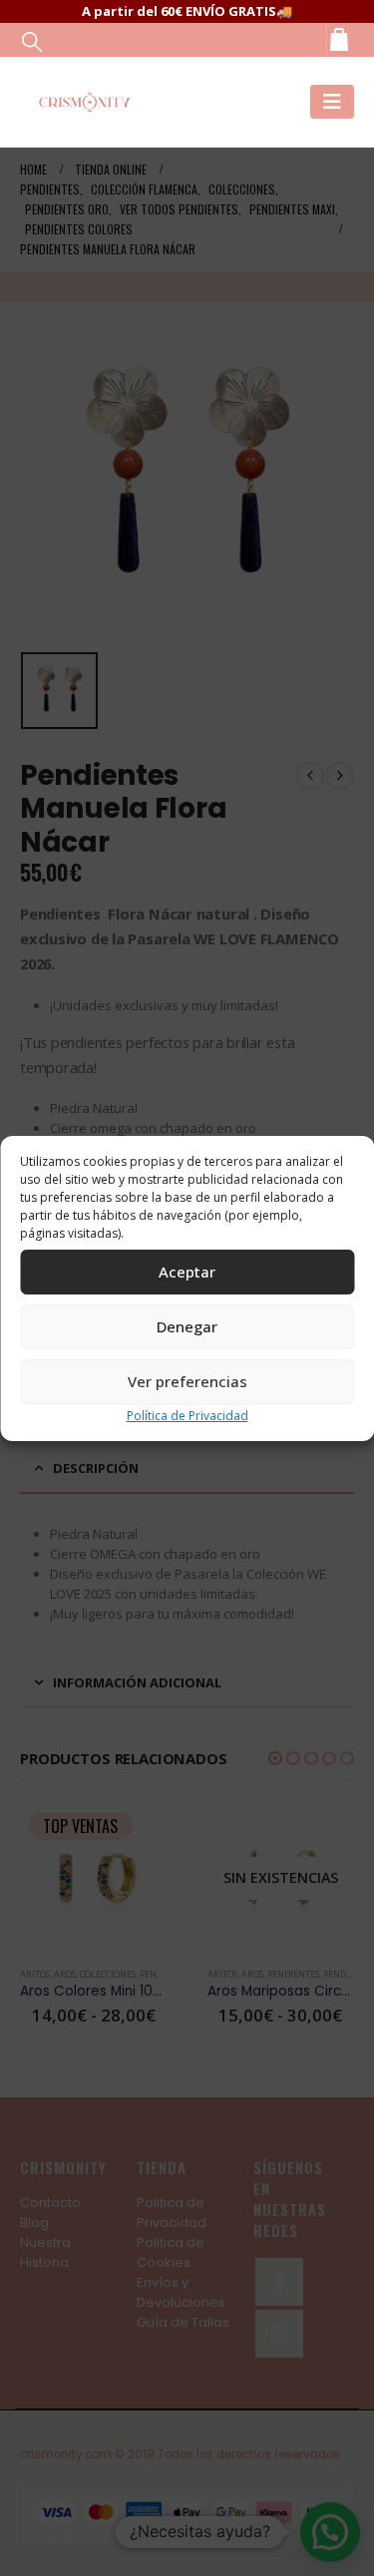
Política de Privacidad (187, 1416)
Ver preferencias (187, 1381)
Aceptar (187, 1272)
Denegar (187, 1326)
